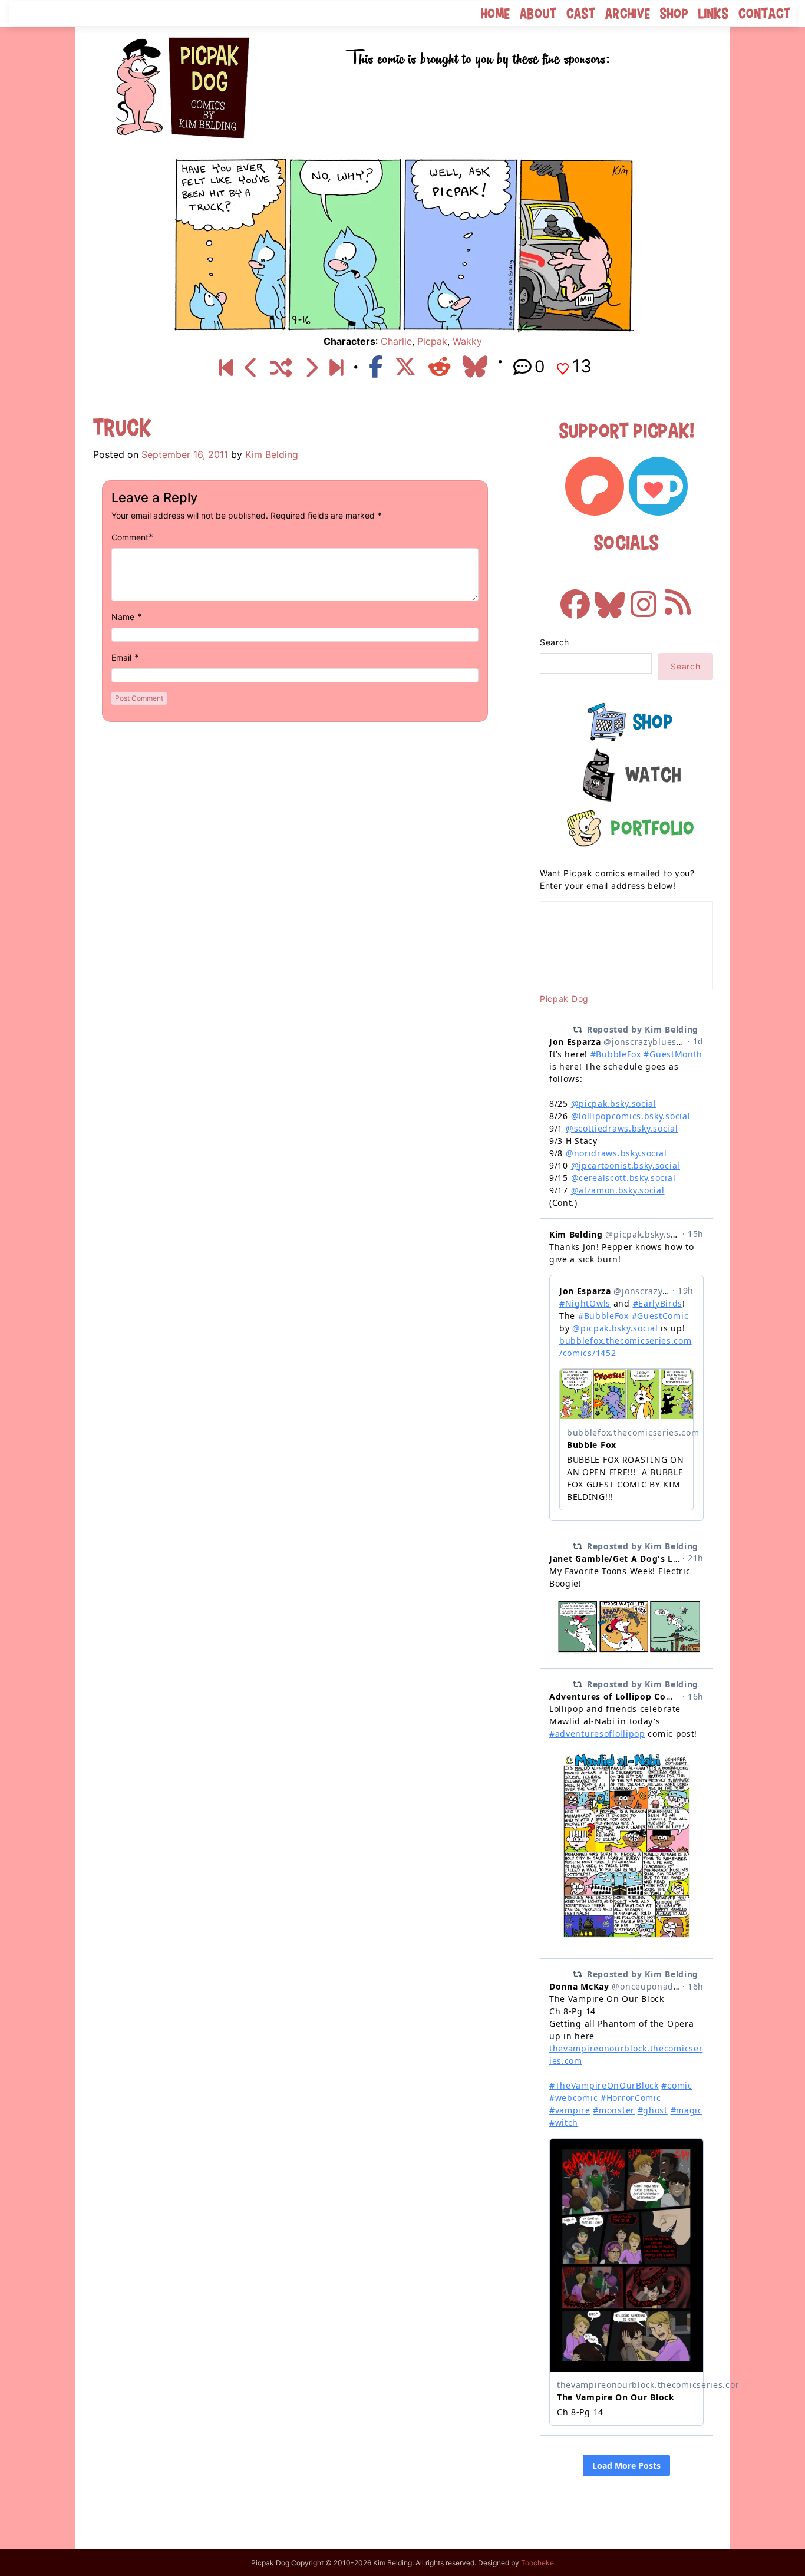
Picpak (432, 341)
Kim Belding (272, 454)
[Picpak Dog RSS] (678, 598)
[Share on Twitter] (405, 367)
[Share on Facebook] (376, 367)
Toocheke (537, 2563)
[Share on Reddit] (440, 367)
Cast (581, 13)
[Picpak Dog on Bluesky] (609, 598)
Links (714, 13)
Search (555, 642)
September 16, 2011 (185, 454)
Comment (130, 537)
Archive (628, 13)
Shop (674, 13)
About (538, 13)
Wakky (467, 341)
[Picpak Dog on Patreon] (595, 486)
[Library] (251, 368)
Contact (765, 13)
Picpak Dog (564, 999)
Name (123, 617)
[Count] (311, 368)
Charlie (396, 341)
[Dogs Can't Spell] (226, 368)
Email (121, 657)
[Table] (336, 368)
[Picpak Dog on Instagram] (644, 598)
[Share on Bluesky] (475, 367)
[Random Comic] (281, 368)
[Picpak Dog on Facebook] (575, 598)
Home (496, 13)
